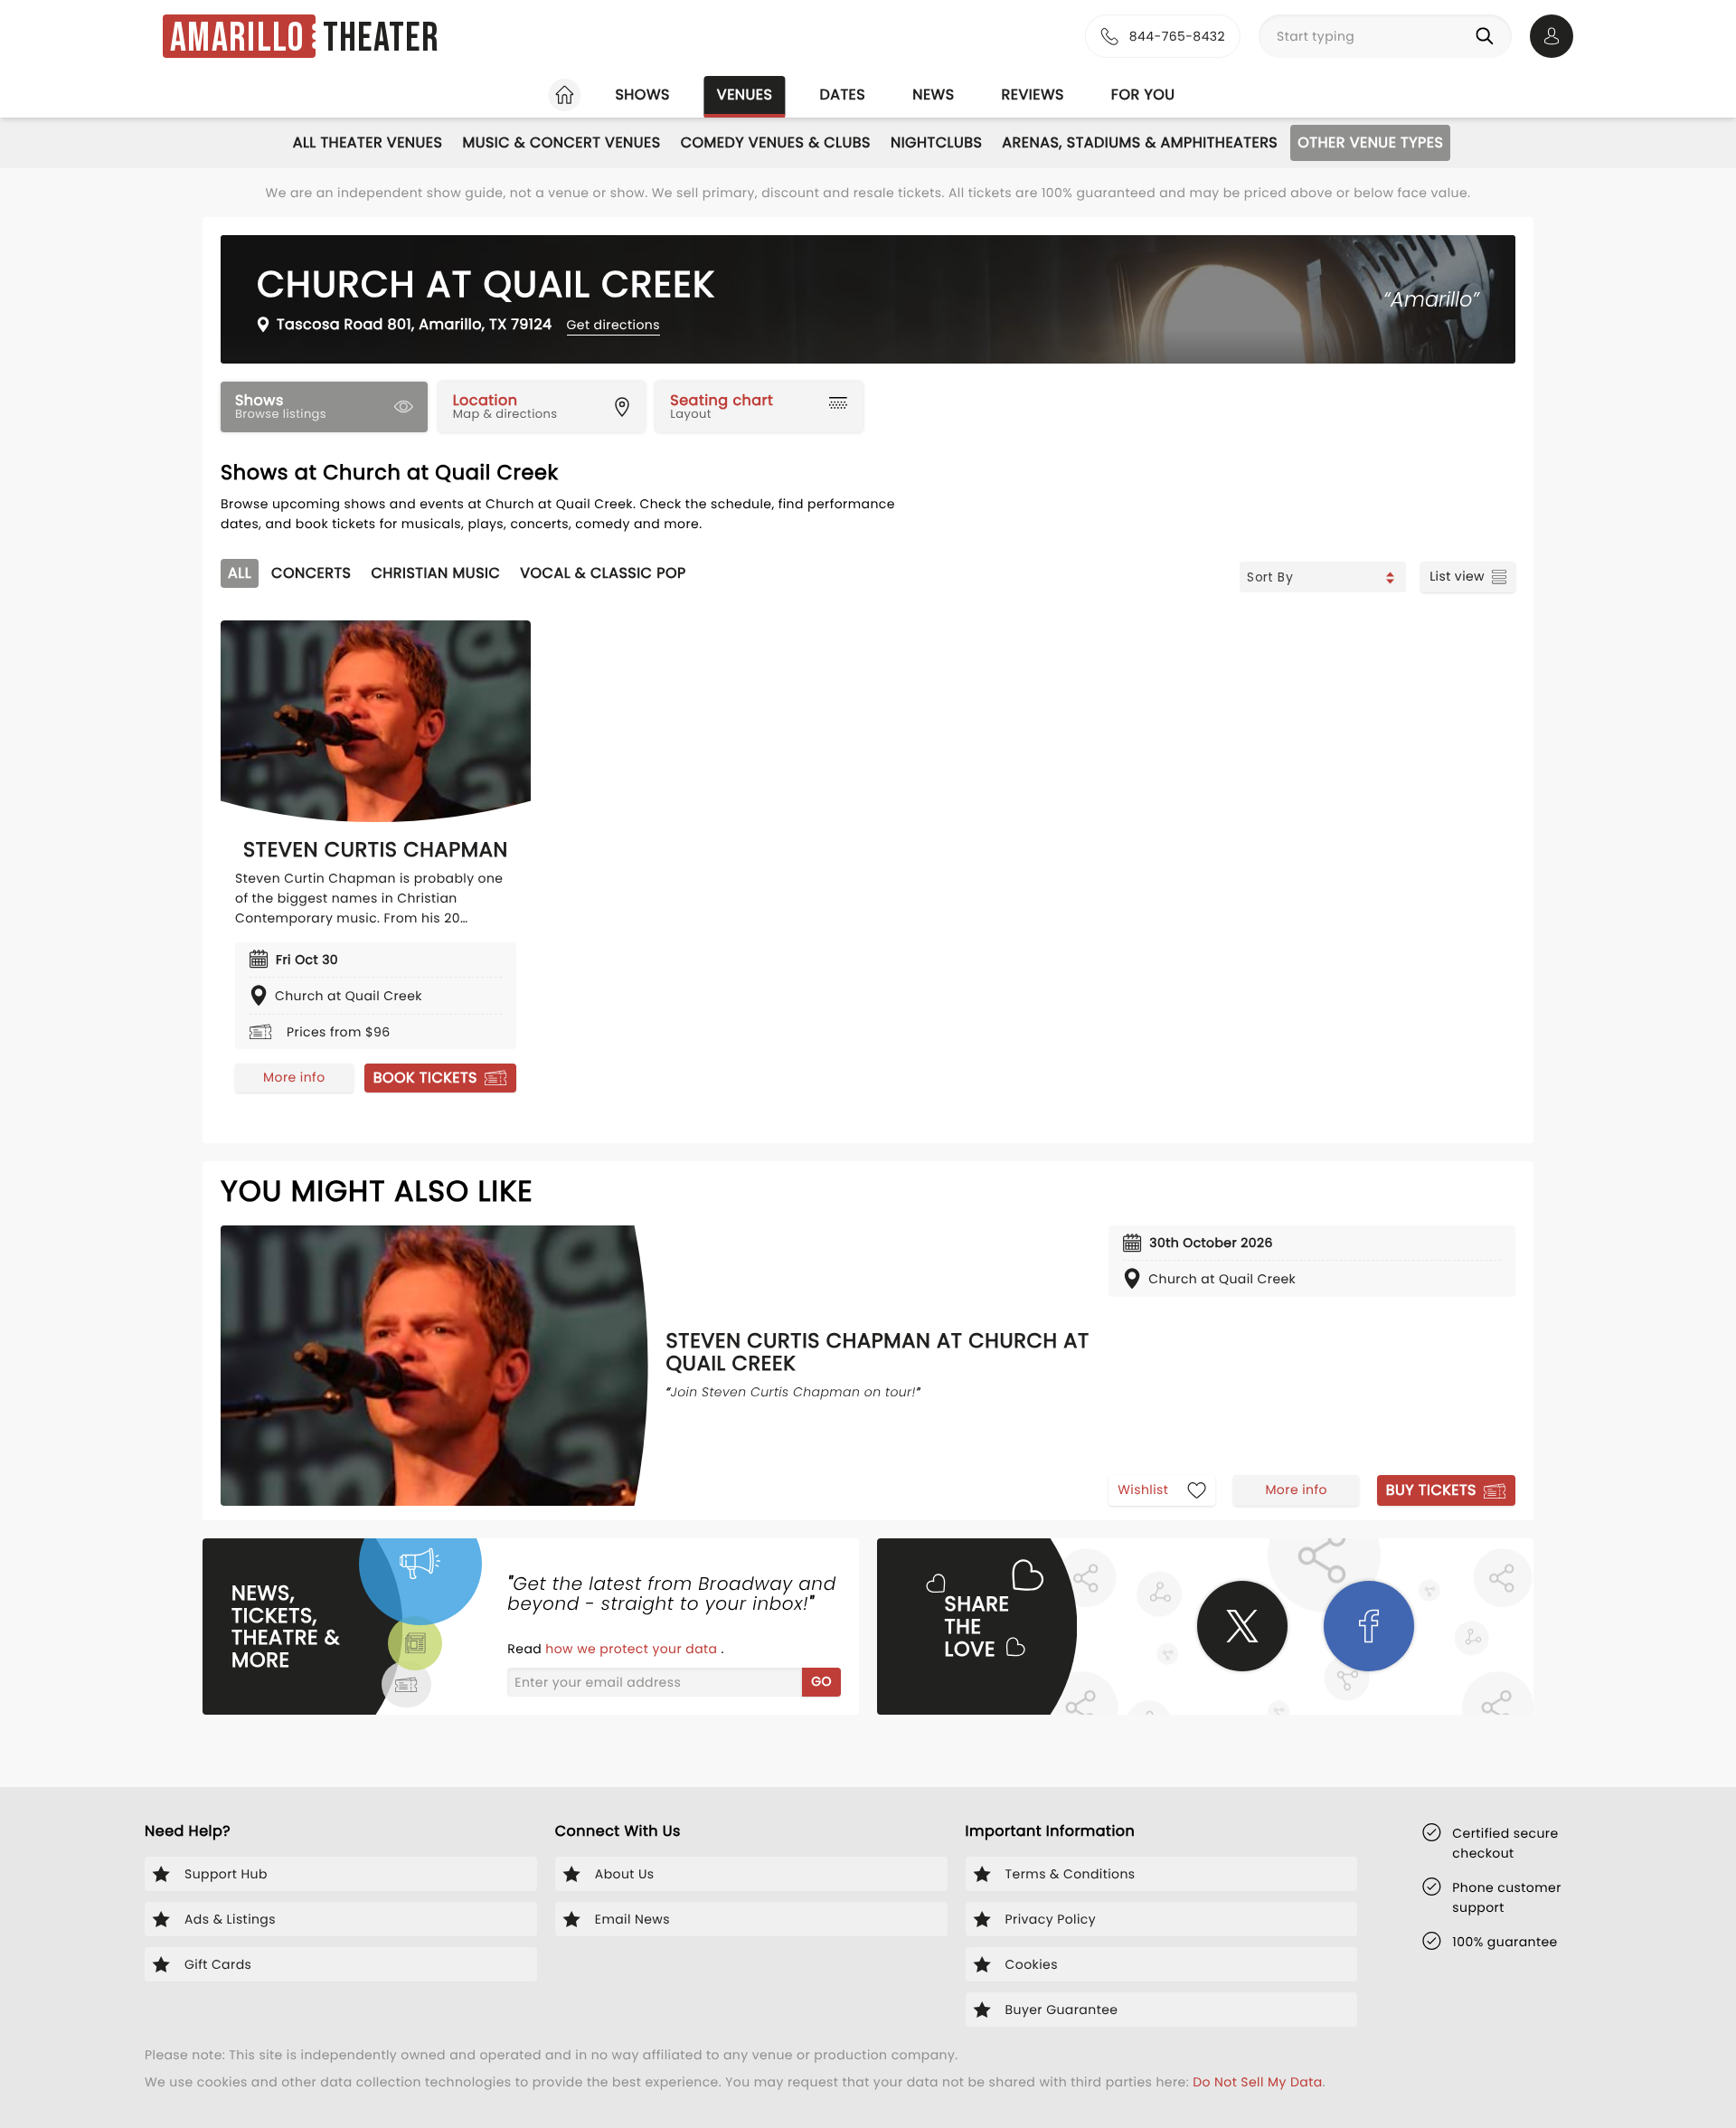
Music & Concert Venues (561, 142)
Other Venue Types (1370, 142)
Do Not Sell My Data (1257, 2082)
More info (294, 1077)
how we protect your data (633, 1649)
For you (1143, 95)
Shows (642, 95)
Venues (745, 95)
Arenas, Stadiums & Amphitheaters (1140, 142)
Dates (842, 95)
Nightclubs (936, 142)
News (933, 95)
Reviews (1033, 95)
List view (1457, 576)
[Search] (1488, 36)
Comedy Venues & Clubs (776, 142)
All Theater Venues (368, 142)
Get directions (613, 325)
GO (821, 1681)
